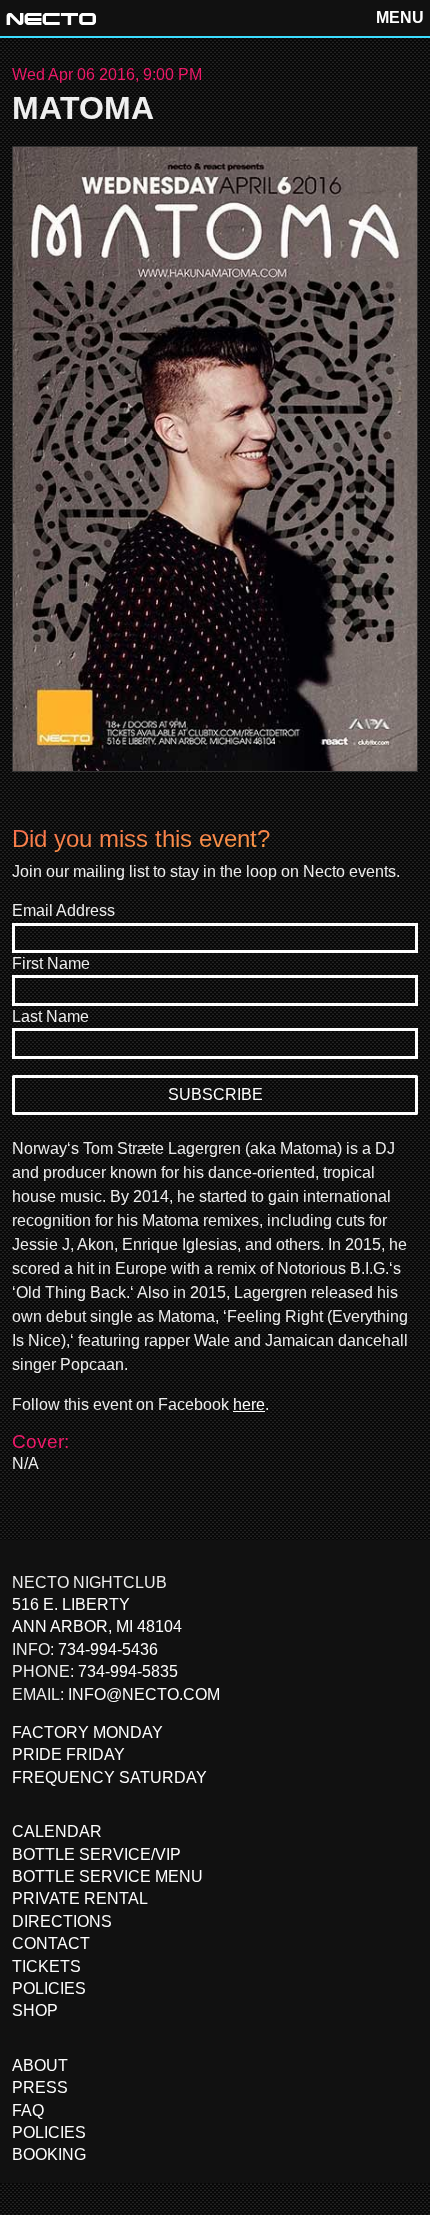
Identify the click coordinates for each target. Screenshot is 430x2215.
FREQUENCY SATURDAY (109, 1777)
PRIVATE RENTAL (80, 1898)
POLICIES (49, 1988)
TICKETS (46, 1966)
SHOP (35, 2010)
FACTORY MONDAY (87, 1732)
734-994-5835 (128, 1671)
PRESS (40, 2087)
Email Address (63, 910)
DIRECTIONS (62, 1921)
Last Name (50, 1016)
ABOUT (40, 2065)
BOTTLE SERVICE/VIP (96, 1854)
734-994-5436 (108, 1649)
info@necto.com (144, 1694)
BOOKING (49, 2154)
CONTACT (51, 1943)
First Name (51, 963)
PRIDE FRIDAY (68, 1754)
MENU (400, 17)
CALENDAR (57, 1831)
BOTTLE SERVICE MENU (107, 1876)
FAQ (28, 2110)
